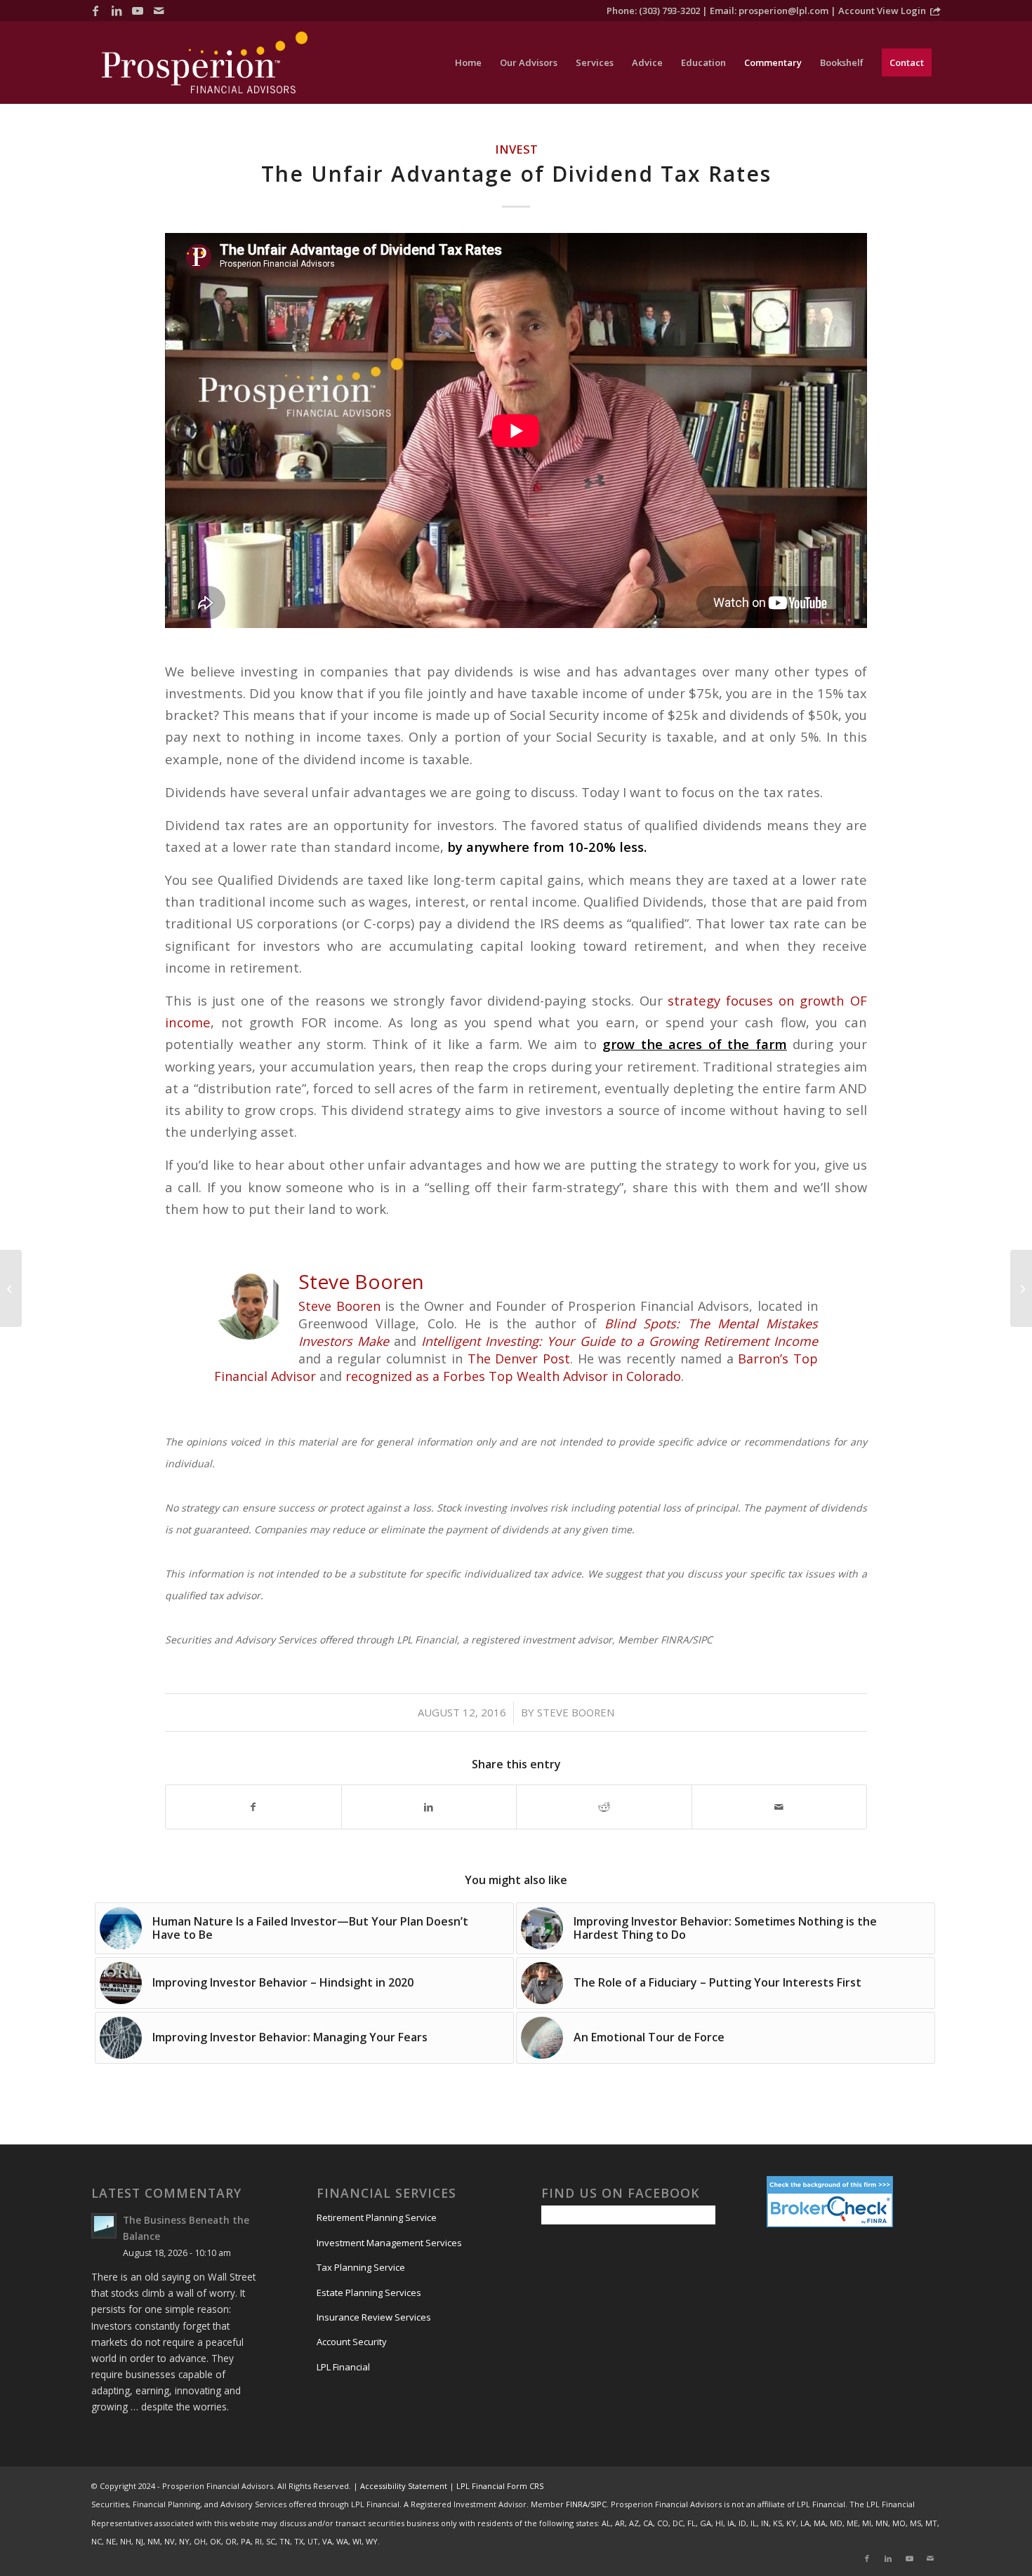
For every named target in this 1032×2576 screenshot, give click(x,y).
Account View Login (882, 11)
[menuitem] (468, 62)
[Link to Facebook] (95, 11)
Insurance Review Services (374, 2317)
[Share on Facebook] (253, 1807)
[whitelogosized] (205, 62)
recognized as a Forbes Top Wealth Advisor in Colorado (511, 1376)
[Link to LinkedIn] (117, 11)
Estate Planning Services (369, 2293)
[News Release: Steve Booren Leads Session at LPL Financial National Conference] (1021, 1288)
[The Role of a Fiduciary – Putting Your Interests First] (11, 1288)
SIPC (598, 2504)
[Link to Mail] (159, 11)
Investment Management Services (389, 2243)
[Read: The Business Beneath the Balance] (104, 2226)
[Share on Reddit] (604, 1807)
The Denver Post (519, 1359)
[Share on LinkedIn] (429, 1807)
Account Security (352, 2342)
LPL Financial (343, 2367)
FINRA (577, 2504)
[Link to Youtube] (138, 11)
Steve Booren (339, 1306)
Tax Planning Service (361, 2267)
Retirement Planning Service (377, 2217)
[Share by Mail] (780, 1807)
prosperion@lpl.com (783, 11)
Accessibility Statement (404, 2486)
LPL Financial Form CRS (500, 2486)
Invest (516, 149)
